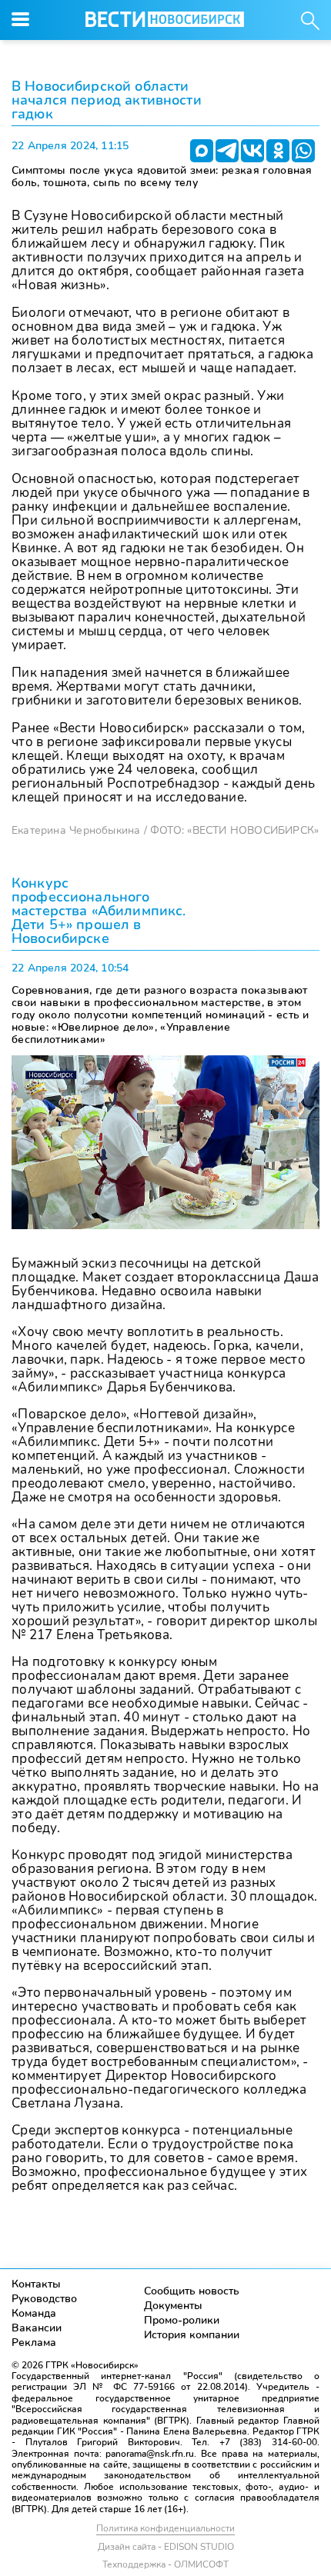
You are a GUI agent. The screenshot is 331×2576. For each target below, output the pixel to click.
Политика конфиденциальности (165, 2528)
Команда (34, 2313)
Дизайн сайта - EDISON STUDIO (166, 2547)
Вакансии (37, 2328)
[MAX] (202, 151)
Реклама (34, 2343)
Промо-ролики (182, 2320)
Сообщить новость (192, 2291)
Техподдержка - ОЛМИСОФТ (165, 2564)
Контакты (36, 2284)
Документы (173, 2306)
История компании (192, 2335)
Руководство (44, 2299)
